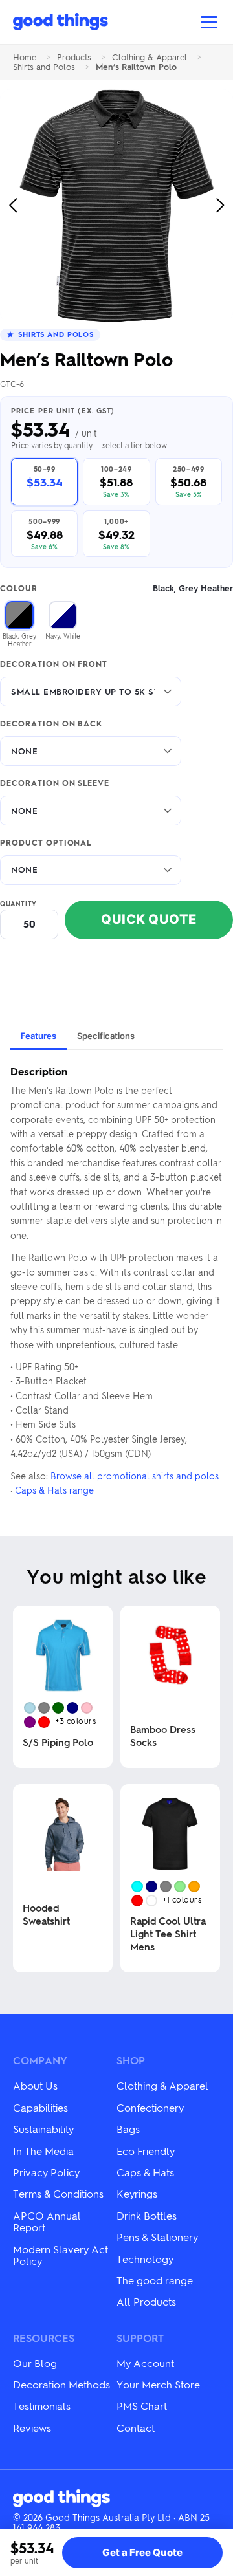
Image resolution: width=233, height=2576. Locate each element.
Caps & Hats (145, 2172)
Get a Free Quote (142, 2552)
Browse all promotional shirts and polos (135, 1476)
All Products (146, 2301)
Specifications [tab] (106, 1036)
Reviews (32, 2428)
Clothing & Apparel (150, 57)
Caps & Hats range (54, 1490)
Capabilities (40, 2107)
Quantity (18, 904)
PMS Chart (142, 2406)
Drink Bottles (147, 2215)
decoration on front (54, 664)
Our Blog (35, 2363)
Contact (136, 2428)
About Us (35, 2085)
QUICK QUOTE (149, 919)
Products (74, 57)
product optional (46, 843)
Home (25, 57)
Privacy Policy (46, 2172)
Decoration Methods (61, 2384)
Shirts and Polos (44, 67)
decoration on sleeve (55, 783)
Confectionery (150, 2107)
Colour (116, 588)
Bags (128, 2129)
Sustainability (43, 2129)
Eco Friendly (146, 2151)
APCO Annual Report (47, 2221)
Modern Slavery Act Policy (61, 2255)
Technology (145, 2259)
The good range (155, 2280)
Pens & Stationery (157, 2237)
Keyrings (137, 2193)
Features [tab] (39, 1036)
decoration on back (51, 724)
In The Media (43, 2151)
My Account (145, 2363)
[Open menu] (209, 22)
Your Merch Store (158, 2384)
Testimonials (42, 2406)
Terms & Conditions (58, 2193)
